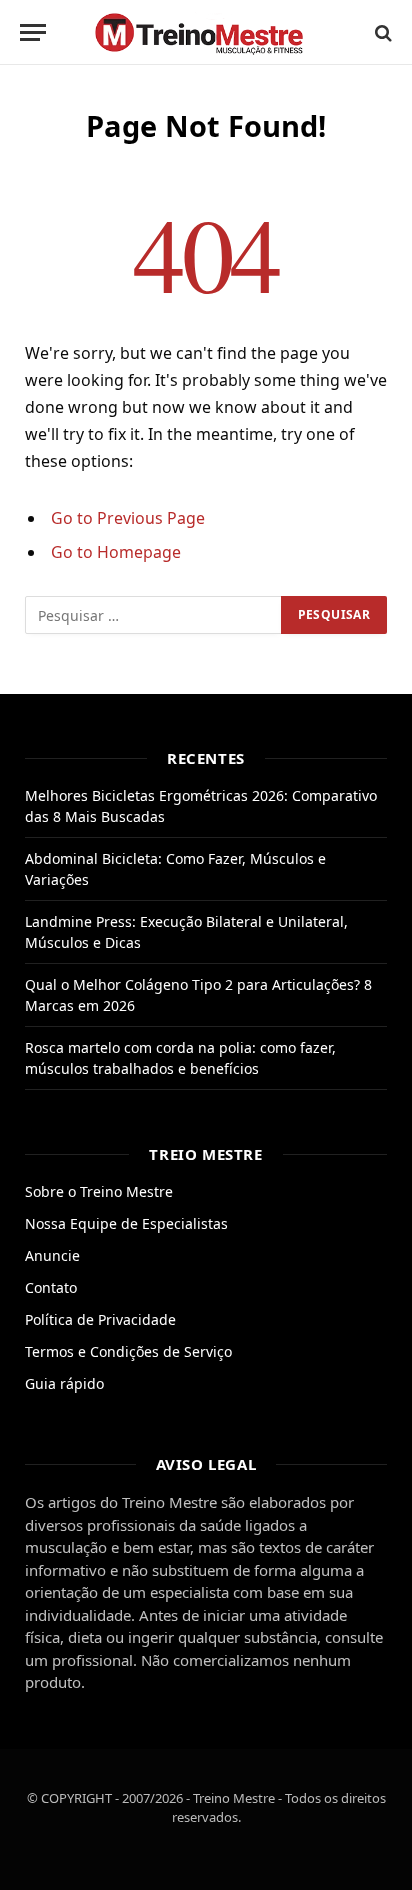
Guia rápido (64, 1383)
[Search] (381, 32)
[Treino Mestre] (206, 32)
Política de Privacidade (100, 1319)
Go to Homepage (116, 552)
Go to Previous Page (128, 518)
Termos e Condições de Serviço (128, 1351)
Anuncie (52, 1255)
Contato (51, 1287)
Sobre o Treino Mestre (99, 1191)
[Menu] (33, 32)
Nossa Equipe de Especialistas (126, 1223)
